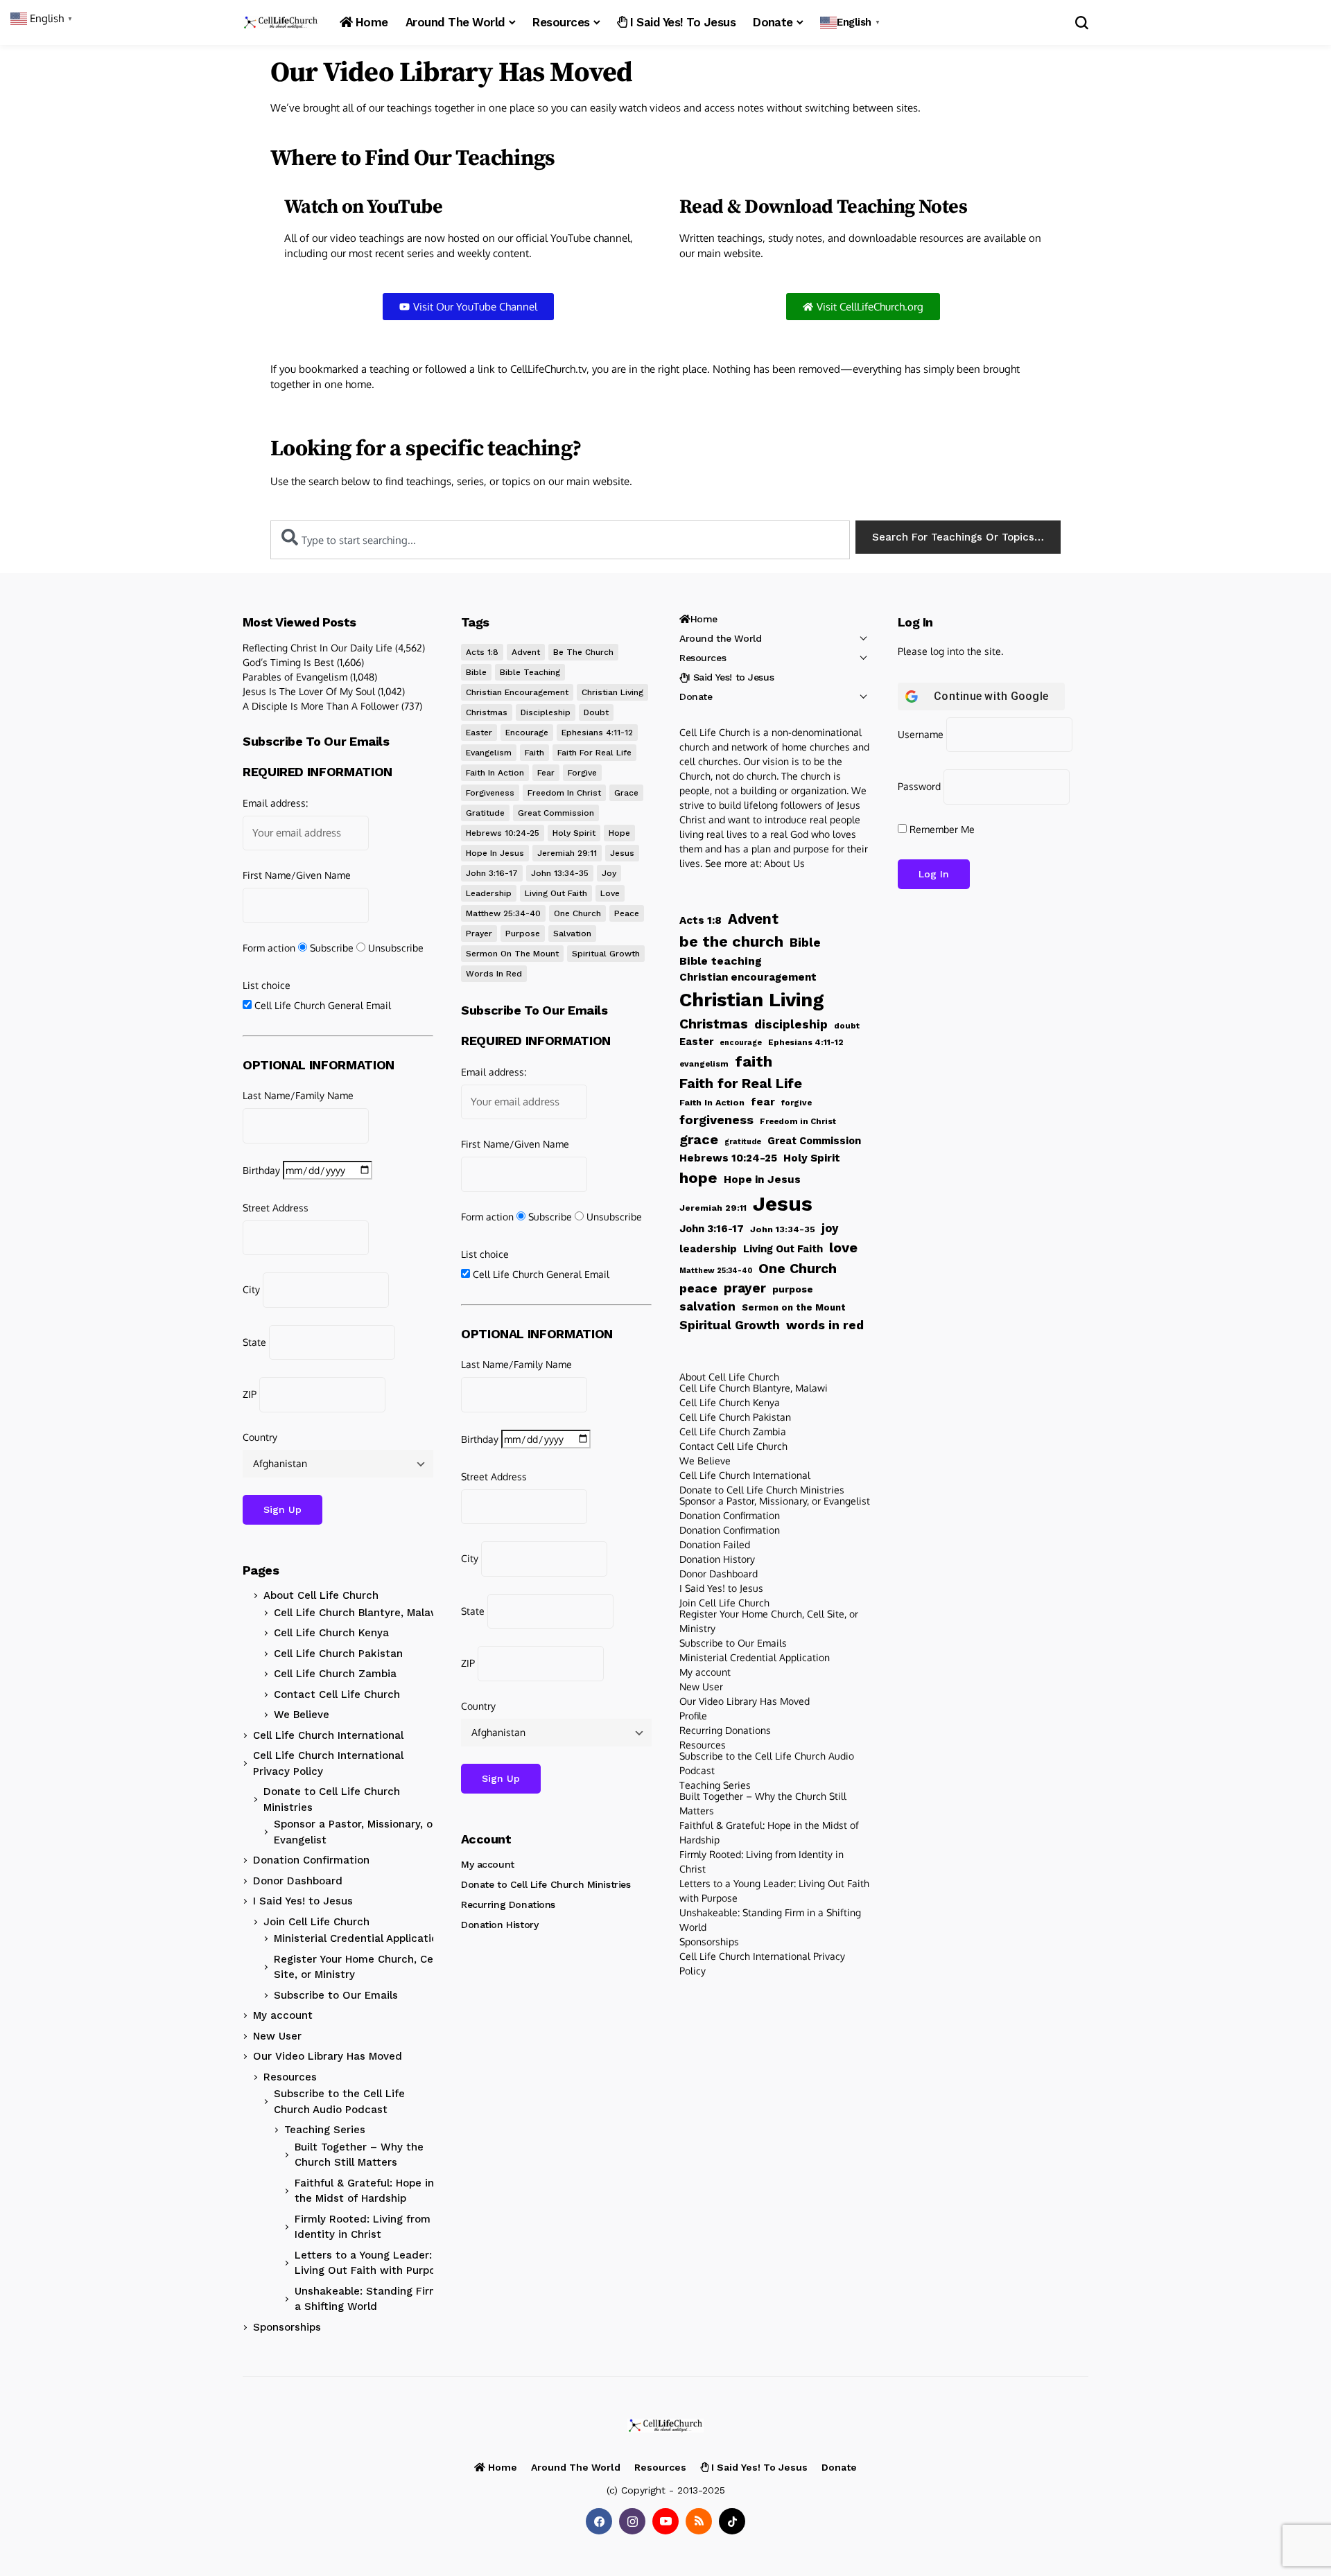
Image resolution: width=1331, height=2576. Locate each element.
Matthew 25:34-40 (503, 913)
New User (277, 2036)
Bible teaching (530, 672)
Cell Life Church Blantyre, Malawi (358, 1613)
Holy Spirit (574, 833)
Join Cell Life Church (316, 1922)
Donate (696, 696)
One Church (577, 913)
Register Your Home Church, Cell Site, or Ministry (356, 1967)
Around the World (720, 638)
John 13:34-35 (560, 873)
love (610, 893)
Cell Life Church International (328, 1735)
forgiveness (490, 793)
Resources (290, 2077)
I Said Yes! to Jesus (303, 1901)
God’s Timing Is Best (288, 662)
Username (921, 734)
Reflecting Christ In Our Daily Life (317, 648)
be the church (583, 652)
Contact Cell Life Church (337, 1694)
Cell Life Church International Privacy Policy (328, 1763)
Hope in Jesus (495, 853)
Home (704, 619)
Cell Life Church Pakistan (338, 1654)
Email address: (275, 803)
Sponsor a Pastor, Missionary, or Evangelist (355, 1832)
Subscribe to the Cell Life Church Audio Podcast (339, 2102)
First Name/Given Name (297, 875)
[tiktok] (732, 2521)
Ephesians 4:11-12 (597, 733)
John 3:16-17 (492, 873)
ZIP (250, 1394)
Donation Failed (715, 1544)
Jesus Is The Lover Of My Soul (309, 691)
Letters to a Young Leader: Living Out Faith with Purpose (371, 2263)
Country (260, 1437)
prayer (479, 934)
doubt (596, 712)
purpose (523, 934)
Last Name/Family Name (298, 1095)
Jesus (622, 853)
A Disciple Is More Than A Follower (321, 706)
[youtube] (665, 2521)
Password (919, 786)
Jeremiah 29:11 (567, 853)
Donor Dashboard (298, 1881)
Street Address (276, 1208)
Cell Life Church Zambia (335, 1674)
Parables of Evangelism (295, 677)
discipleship (546, 712)
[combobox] (560, 540)
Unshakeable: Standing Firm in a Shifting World (373, 2299)
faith (534, 753)
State (254, 1342)
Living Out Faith (556, 893)
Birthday (261, 1170)
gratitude (485, 813)
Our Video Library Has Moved (328, 2056)
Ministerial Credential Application (359, 1938)
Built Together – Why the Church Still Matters (359, 2155)
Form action (269, 948)
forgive (582, 773)
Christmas (487, 712)
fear (546, 773)
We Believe (302, 1715)
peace (627, 913)
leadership (489, 893)
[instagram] (632, 2521)
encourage (527, 733)
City (251, 1289)
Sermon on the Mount (512, 954)
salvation (572, 934)
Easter (479, 733)
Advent (526, 652)
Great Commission (556, 813)
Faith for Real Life (594, 753)
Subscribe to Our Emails (336, 1995)
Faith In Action (495, 773)
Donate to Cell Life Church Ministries (332, 1799)
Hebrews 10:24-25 (503, 833)
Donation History (499, 1925)
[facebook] (599, 2521)
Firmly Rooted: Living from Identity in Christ (363, 2227)
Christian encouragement (517, 692)
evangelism (489, 753)
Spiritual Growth (606, 954)
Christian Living (612, 692)
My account (283, 2015)
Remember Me (941, 829)
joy (609, 873)
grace (626, 793)
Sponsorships (287, 2327)
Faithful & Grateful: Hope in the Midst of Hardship (364, 2191)
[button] (852, 23)
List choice (267, 985)
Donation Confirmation (311, 1860)
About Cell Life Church (321, 1595)
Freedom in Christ (564, 793)
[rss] (699, 2521)
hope (619, 833)
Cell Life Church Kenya (331, 1633)
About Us (784, 863)
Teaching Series (325, 2130)
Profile (693, 1716)
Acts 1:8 (482, 652)
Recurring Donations (508, 1904)
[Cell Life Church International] (281, 23)
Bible (476, 672)
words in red (494, 974)
